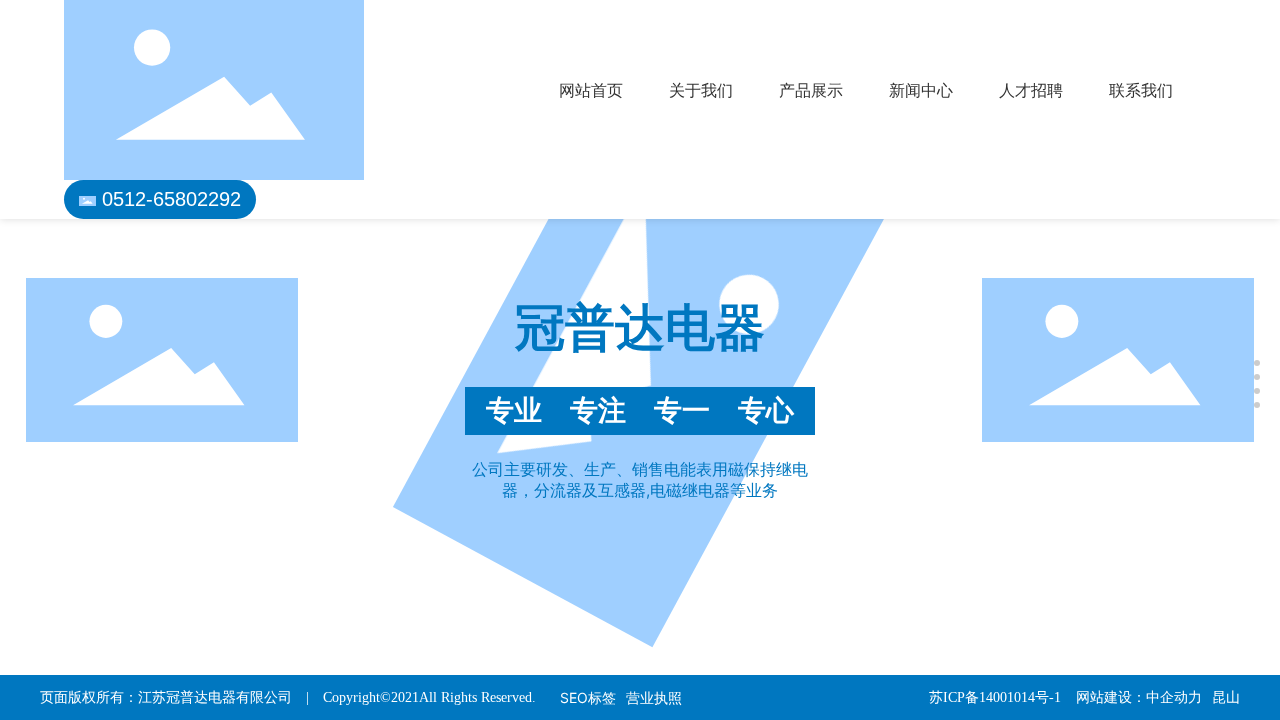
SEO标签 (588, 697)
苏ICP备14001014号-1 (995, 697)
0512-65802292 (171, 199)
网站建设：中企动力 (1139, 697)
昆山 (1226, 697)
